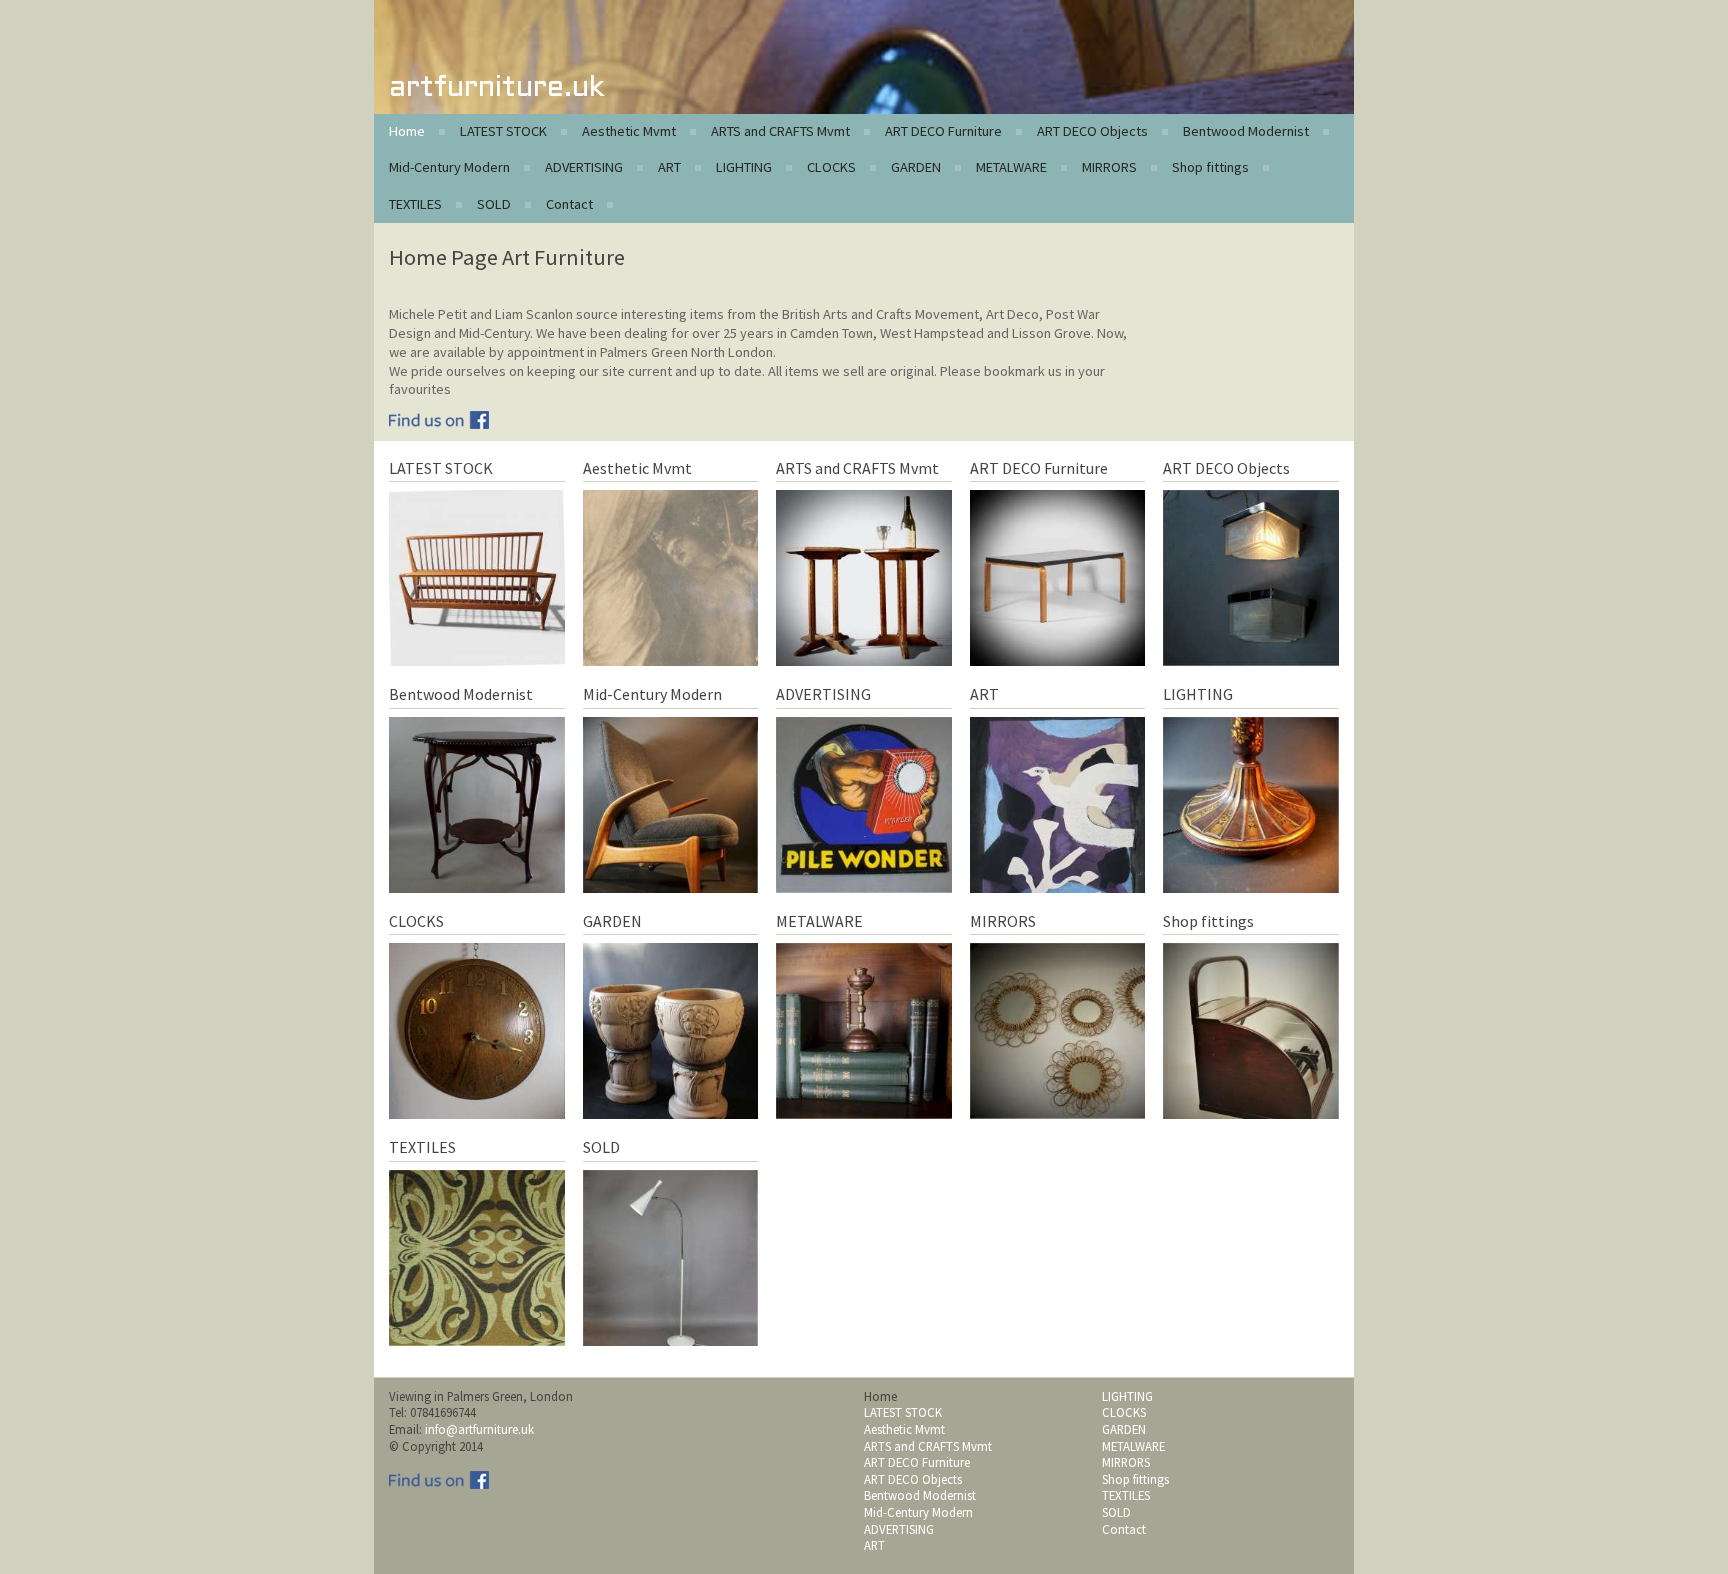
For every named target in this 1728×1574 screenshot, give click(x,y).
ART (669, 167)
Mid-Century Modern (449, 167)
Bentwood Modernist (1246, 131)
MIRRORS (1109, 167)
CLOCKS (831, 167)
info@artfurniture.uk (479, 1429)
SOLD (494, 204)
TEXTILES (415, 204)
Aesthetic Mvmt (629, 131)
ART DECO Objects (1092, 131)
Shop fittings (1210, 167)
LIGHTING (744, 167)
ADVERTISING (584, 167)
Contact (569, 204)
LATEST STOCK (503, 131)
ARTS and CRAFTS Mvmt (780, 131)
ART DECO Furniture (943, 131)
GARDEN (916, 167)
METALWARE (1011, 167)
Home (407, 131)
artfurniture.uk (496, 88)
